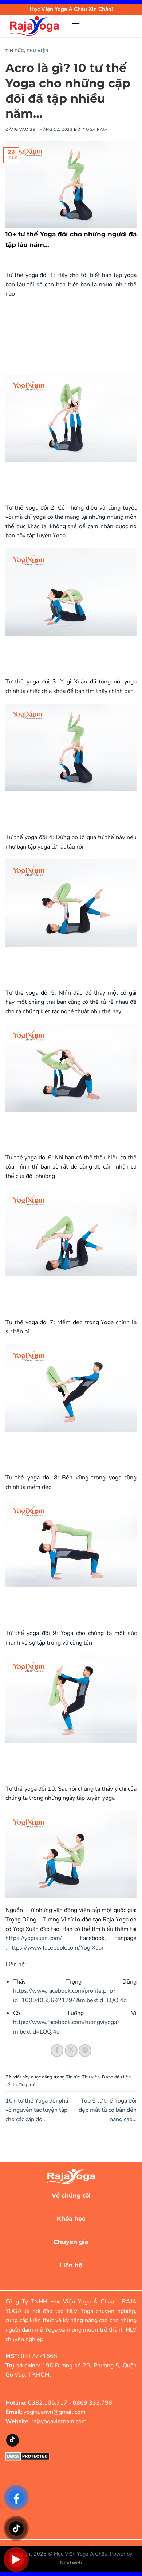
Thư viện (38, 50)
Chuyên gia (71, 2242)
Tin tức (15, 50)
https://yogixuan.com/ (34, 1938)
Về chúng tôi (71, 2196)
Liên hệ (71, 2265)
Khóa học (71, 2219)
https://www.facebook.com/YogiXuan (57, 1948)
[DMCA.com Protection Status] (27, 2456)
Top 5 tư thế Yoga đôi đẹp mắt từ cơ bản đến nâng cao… (108, 2110)
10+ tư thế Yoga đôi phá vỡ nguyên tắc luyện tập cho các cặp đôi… (37, 2110)
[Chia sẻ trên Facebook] (57, 2051)
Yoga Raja (95, 129)
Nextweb (71, 2562)
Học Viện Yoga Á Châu (81, 2554)
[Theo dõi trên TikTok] (13, 2440)
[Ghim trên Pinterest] (85, 2051)
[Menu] (76, 26)
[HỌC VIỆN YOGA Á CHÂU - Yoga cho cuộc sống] (36, 26)
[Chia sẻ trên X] (71, 2051)
